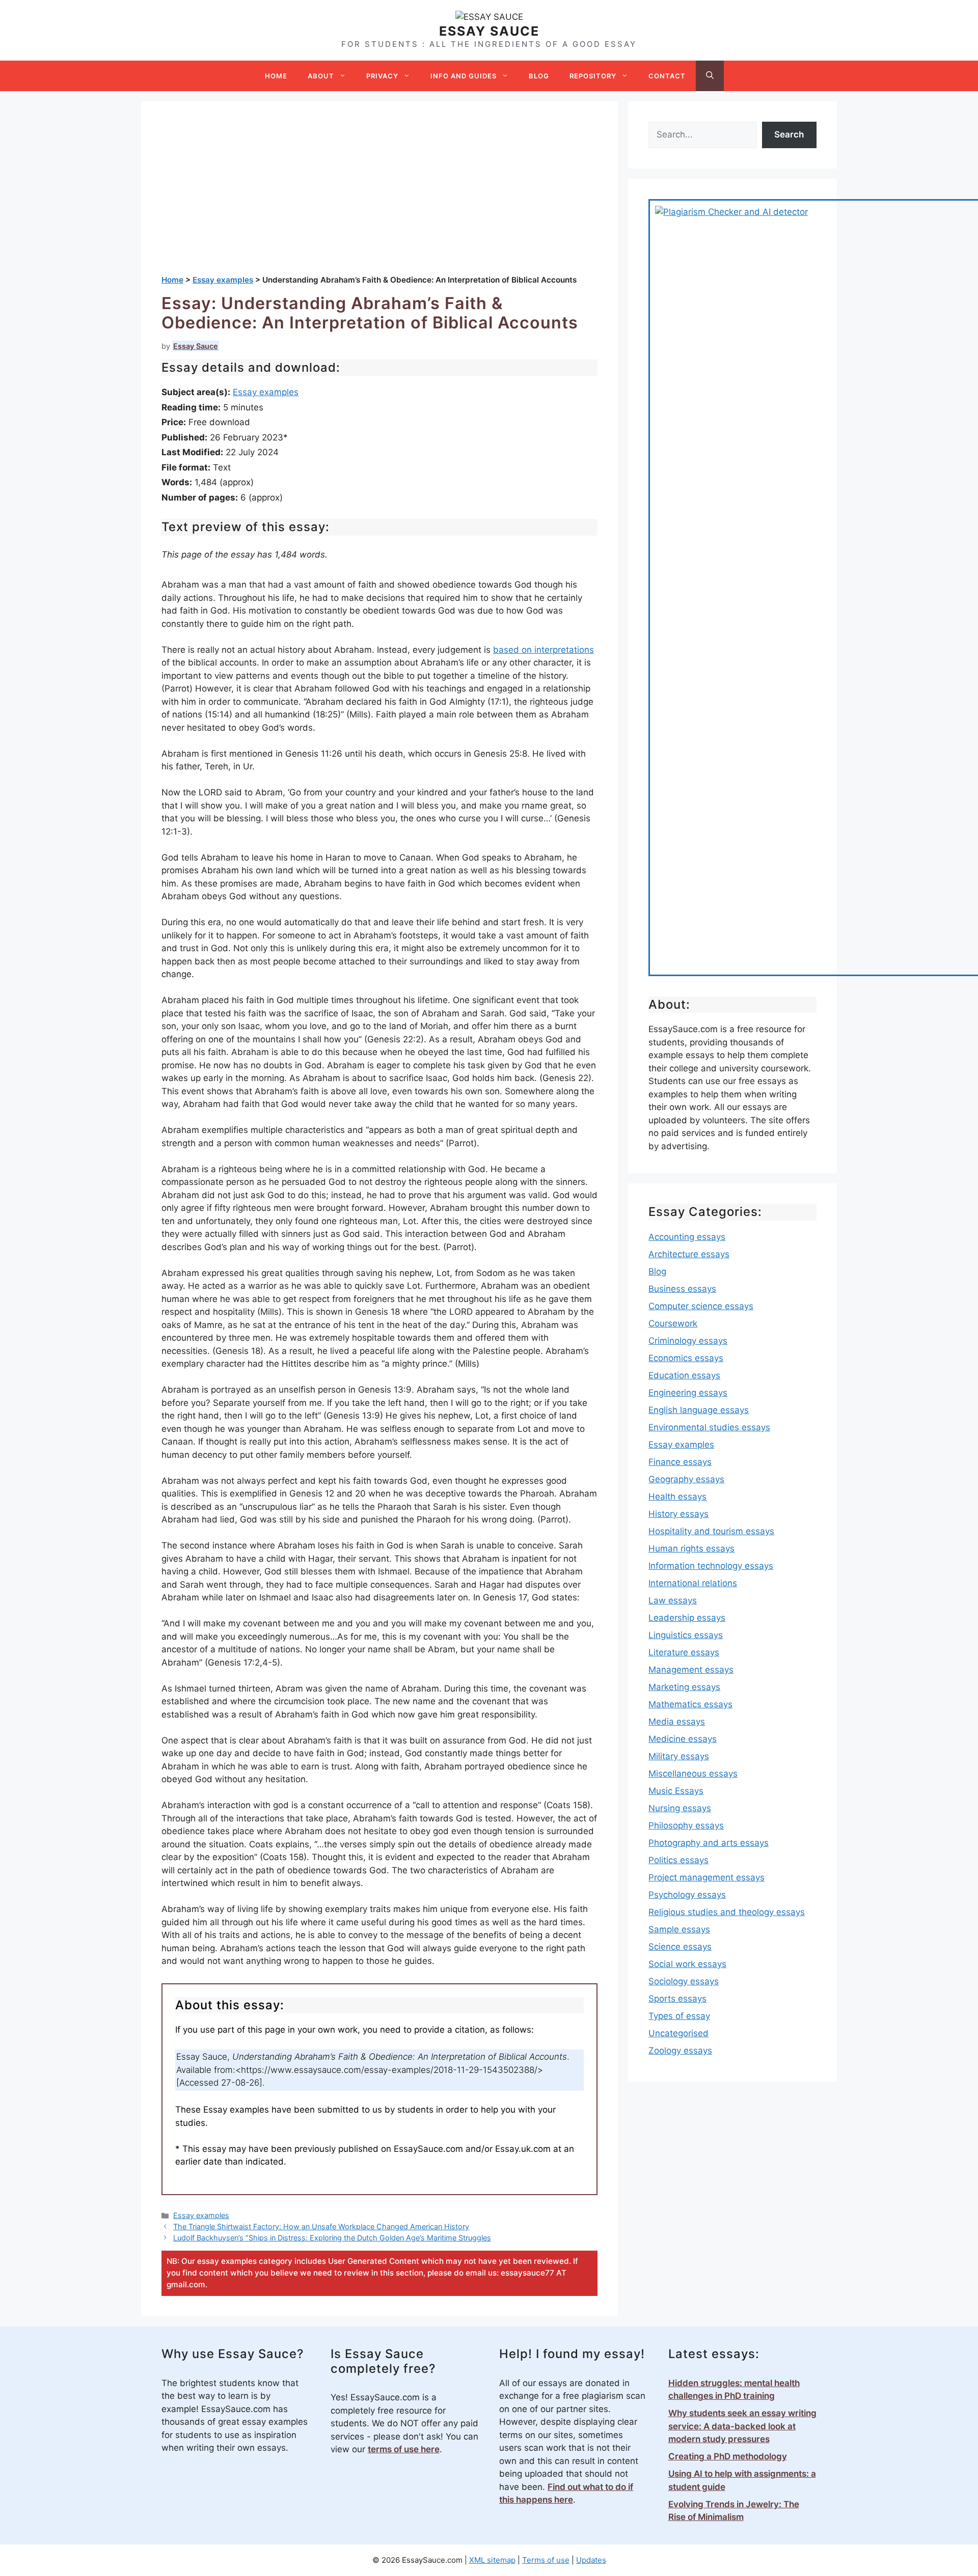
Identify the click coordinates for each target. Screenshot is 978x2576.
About (321, 76)
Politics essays (678, 1860)
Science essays (680, 1947)
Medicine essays (683, 1739)
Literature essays (684, 1652)
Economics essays (686, 1358)
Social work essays (687, 1964)
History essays (678, 1514)
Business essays (682, 1289)
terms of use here (404, 2449)
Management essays (691, 1670)
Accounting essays (687, 1237)
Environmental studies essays (709, 1427)
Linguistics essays (686, 1635)
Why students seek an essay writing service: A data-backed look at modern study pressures (742, 2426)
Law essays (673, 1600)
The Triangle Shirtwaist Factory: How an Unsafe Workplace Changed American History (321, 2226)
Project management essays (707, 1877)
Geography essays (686, 1479)
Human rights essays (691, 1548)
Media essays (677, 1722)
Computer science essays (701, 1306)
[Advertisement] (379, 198)
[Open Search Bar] (710, 76)
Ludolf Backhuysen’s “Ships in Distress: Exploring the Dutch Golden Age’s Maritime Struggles (332, 2238)
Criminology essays (688, 1341)
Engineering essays (688, 1393)
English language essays (699, 1410)
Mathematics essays (690, 1704)
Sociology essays (684, 1981)
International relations (693, 1583)
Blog (539, 76)
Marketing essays (684, 1687)
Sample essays (679, 1929)
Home (276, 76)
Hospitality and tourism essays (711, 1531)
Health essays (677, 1497)
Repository (593, 76)
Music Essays (676, 1791)
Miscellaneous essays (693, 1774)
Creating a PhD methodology (728, 2456)
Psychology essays (687, 1895)
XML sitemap (492, 2560)
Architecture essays (689, 1254)
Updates (591, 2560)
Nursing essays (680, 1808)
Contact (667, 76)
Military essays (679, 1756)
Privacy (382, 76)
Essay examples (266, 392)
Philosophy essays (686, 1825)
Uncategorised (678, 2033)
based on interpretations (544, 650)
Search (789, 134)
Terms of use (546, 2560)
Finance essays (680, 1462)
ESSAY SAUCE (489, 31)
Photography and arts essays (709, 1843)
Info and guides (464, 76)
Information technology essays (711, 1566)
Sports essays (677, 1999)
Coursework (673, 1323)
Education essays (684, 1375)
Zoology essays (680, 2051)
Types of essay (679, 2016)
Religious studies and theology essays (727, 1912)
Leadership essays (687, 1618)
